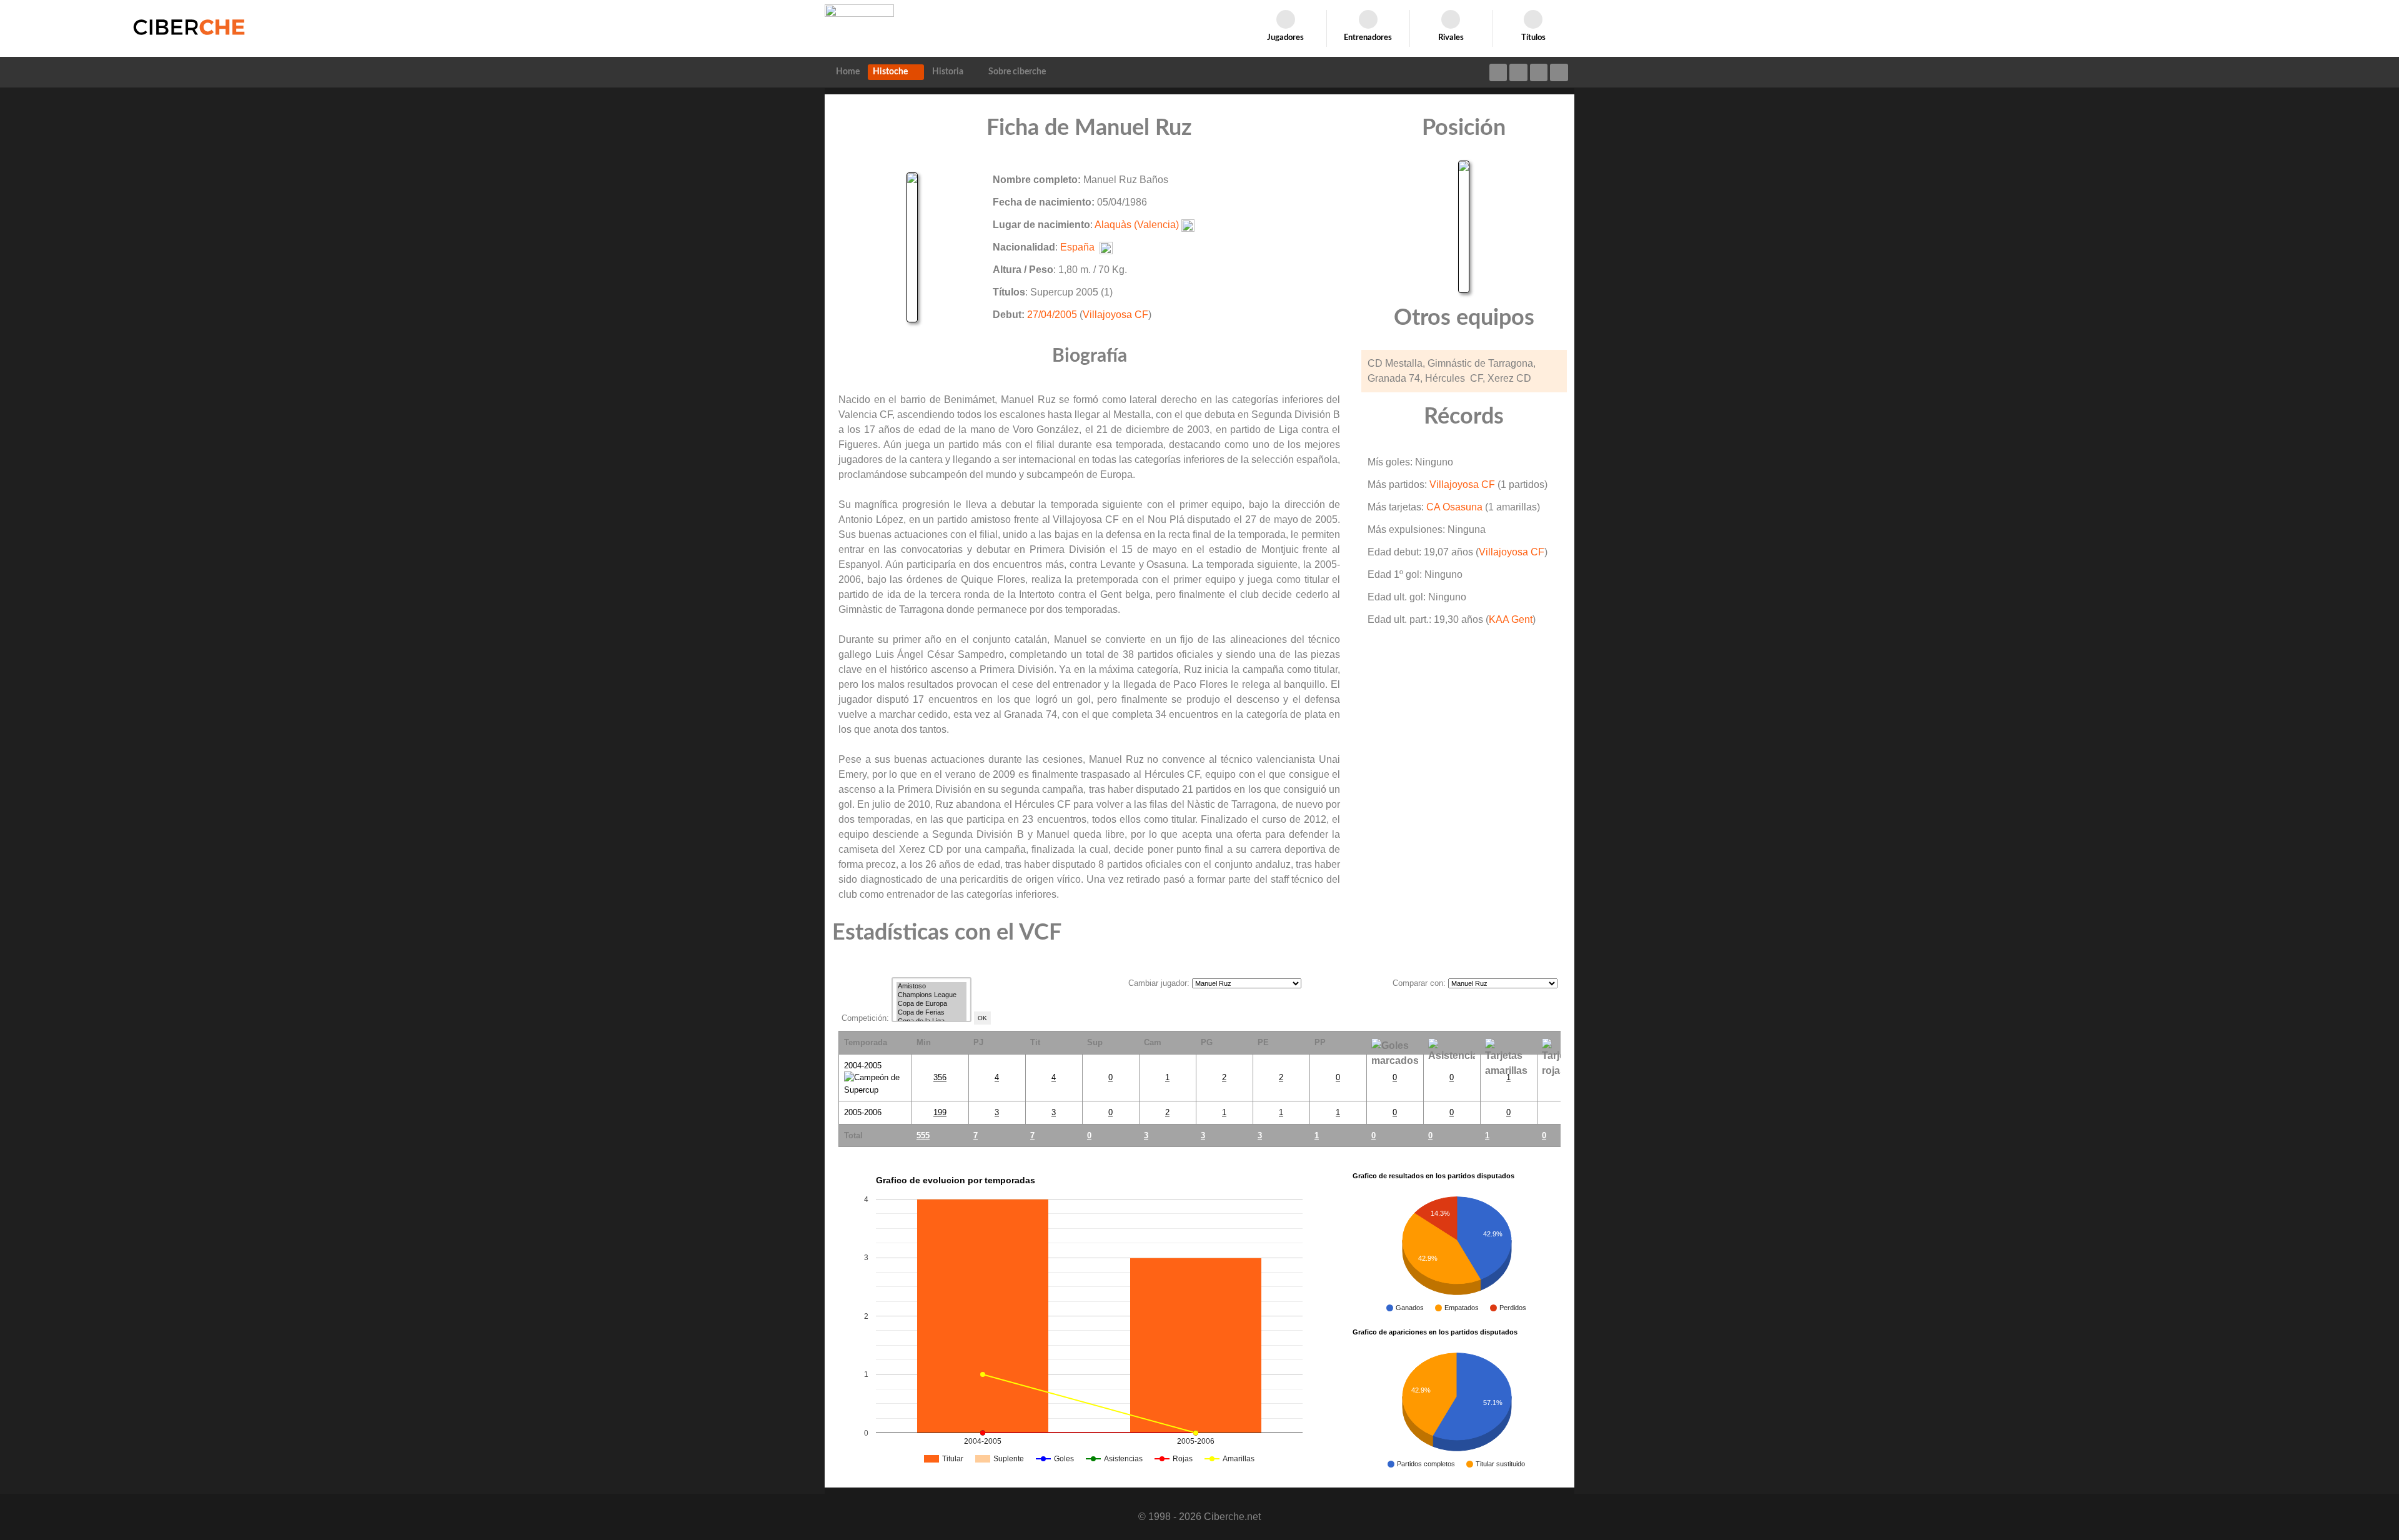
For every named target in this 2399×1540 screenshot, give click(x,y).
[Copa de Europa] (931, 1004)
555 (923, 1135)
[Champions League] (931, 995)
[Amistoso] (931, 986)
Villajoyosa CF (1115, 315)
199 (940, 1112)
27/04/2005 (1052, 315)
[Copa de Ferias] (931, 1013)
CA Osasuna (1454, 507)
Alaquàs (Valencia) (1137, 225)
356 (940, 1077)
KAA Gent (1511, 619)
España (1077, 247)
